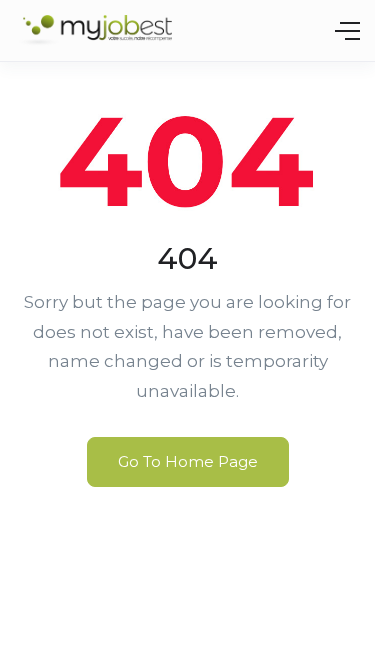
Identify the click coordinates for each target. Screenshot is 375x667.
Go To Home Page (188, 461)
